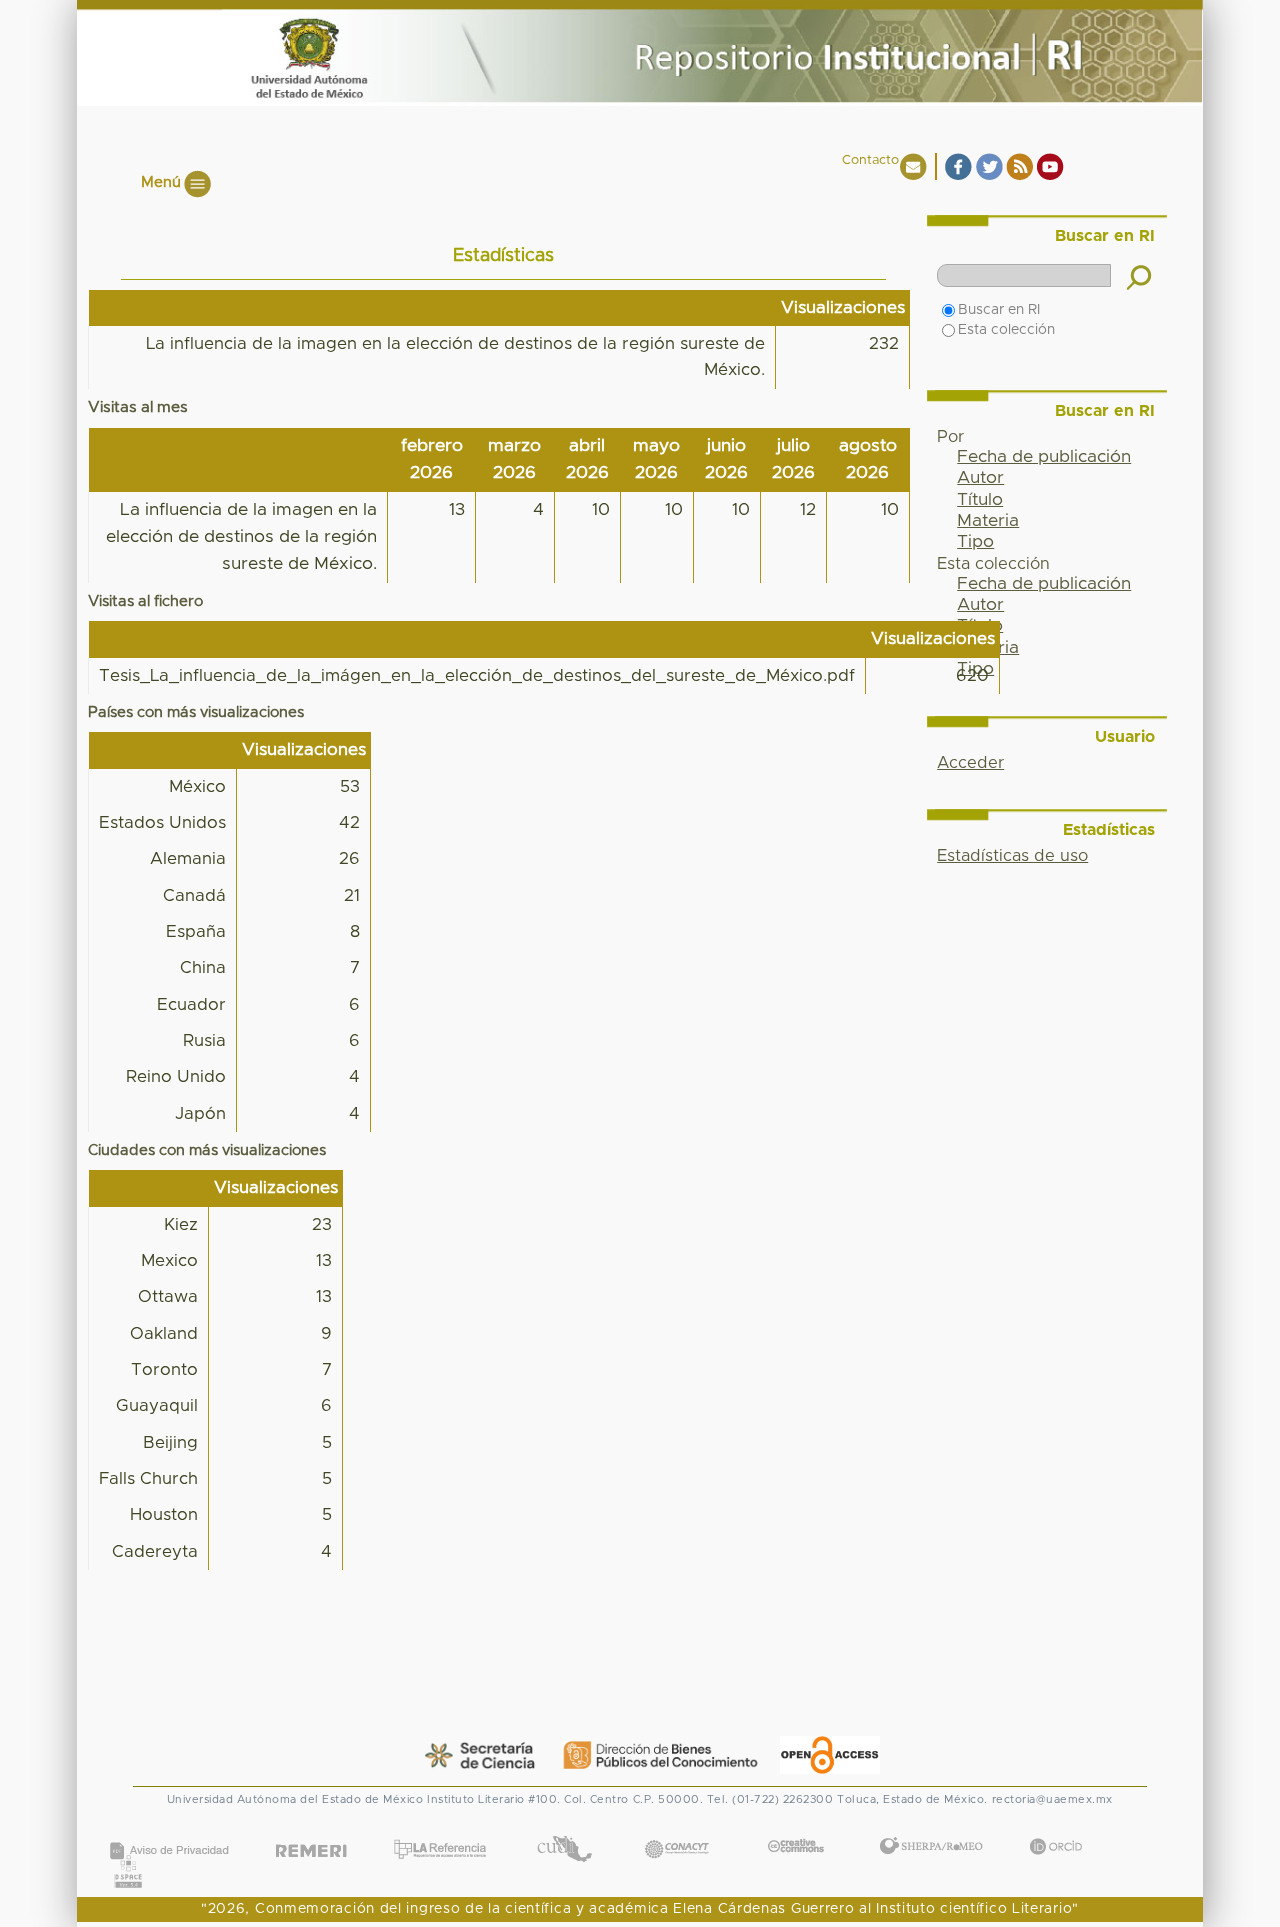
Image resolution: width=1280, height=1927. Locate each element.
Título (980, 500)
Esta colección (1006, 330)
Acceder (970, 763)
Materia (988, 521)
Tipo (975, 542)
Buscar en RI (999, 310)
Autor (980, 478)
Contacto (870, 160)
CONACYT (677, 1828)
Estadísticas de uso (1012, 856)
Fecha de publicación (1044, 457)
